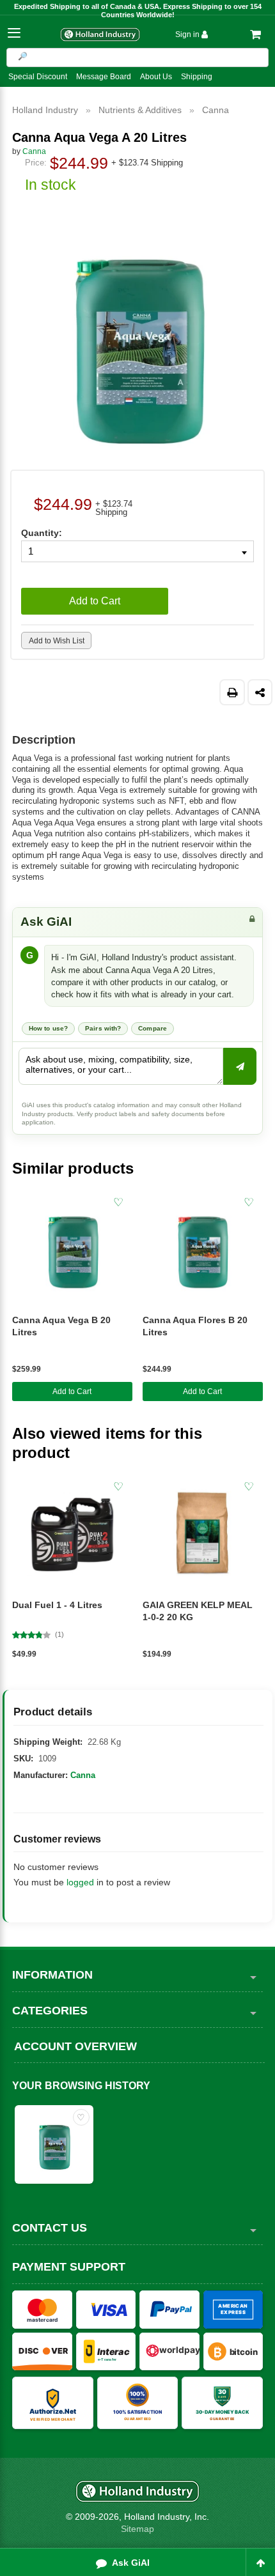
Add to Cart (72, 1391)
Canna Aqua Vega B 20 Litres (61, 1326)
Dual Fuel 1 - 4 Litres (57, 1605)
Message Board (104, 77)
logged (80, 1882)
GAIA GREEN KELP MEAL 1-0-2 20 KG (198, 1611)
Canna (83, 1775)
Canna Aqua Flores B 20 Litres (195, 1326)
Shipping (197, 77)
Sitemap (137, 2529)
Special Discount (38, 77)
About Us (156, 77)
